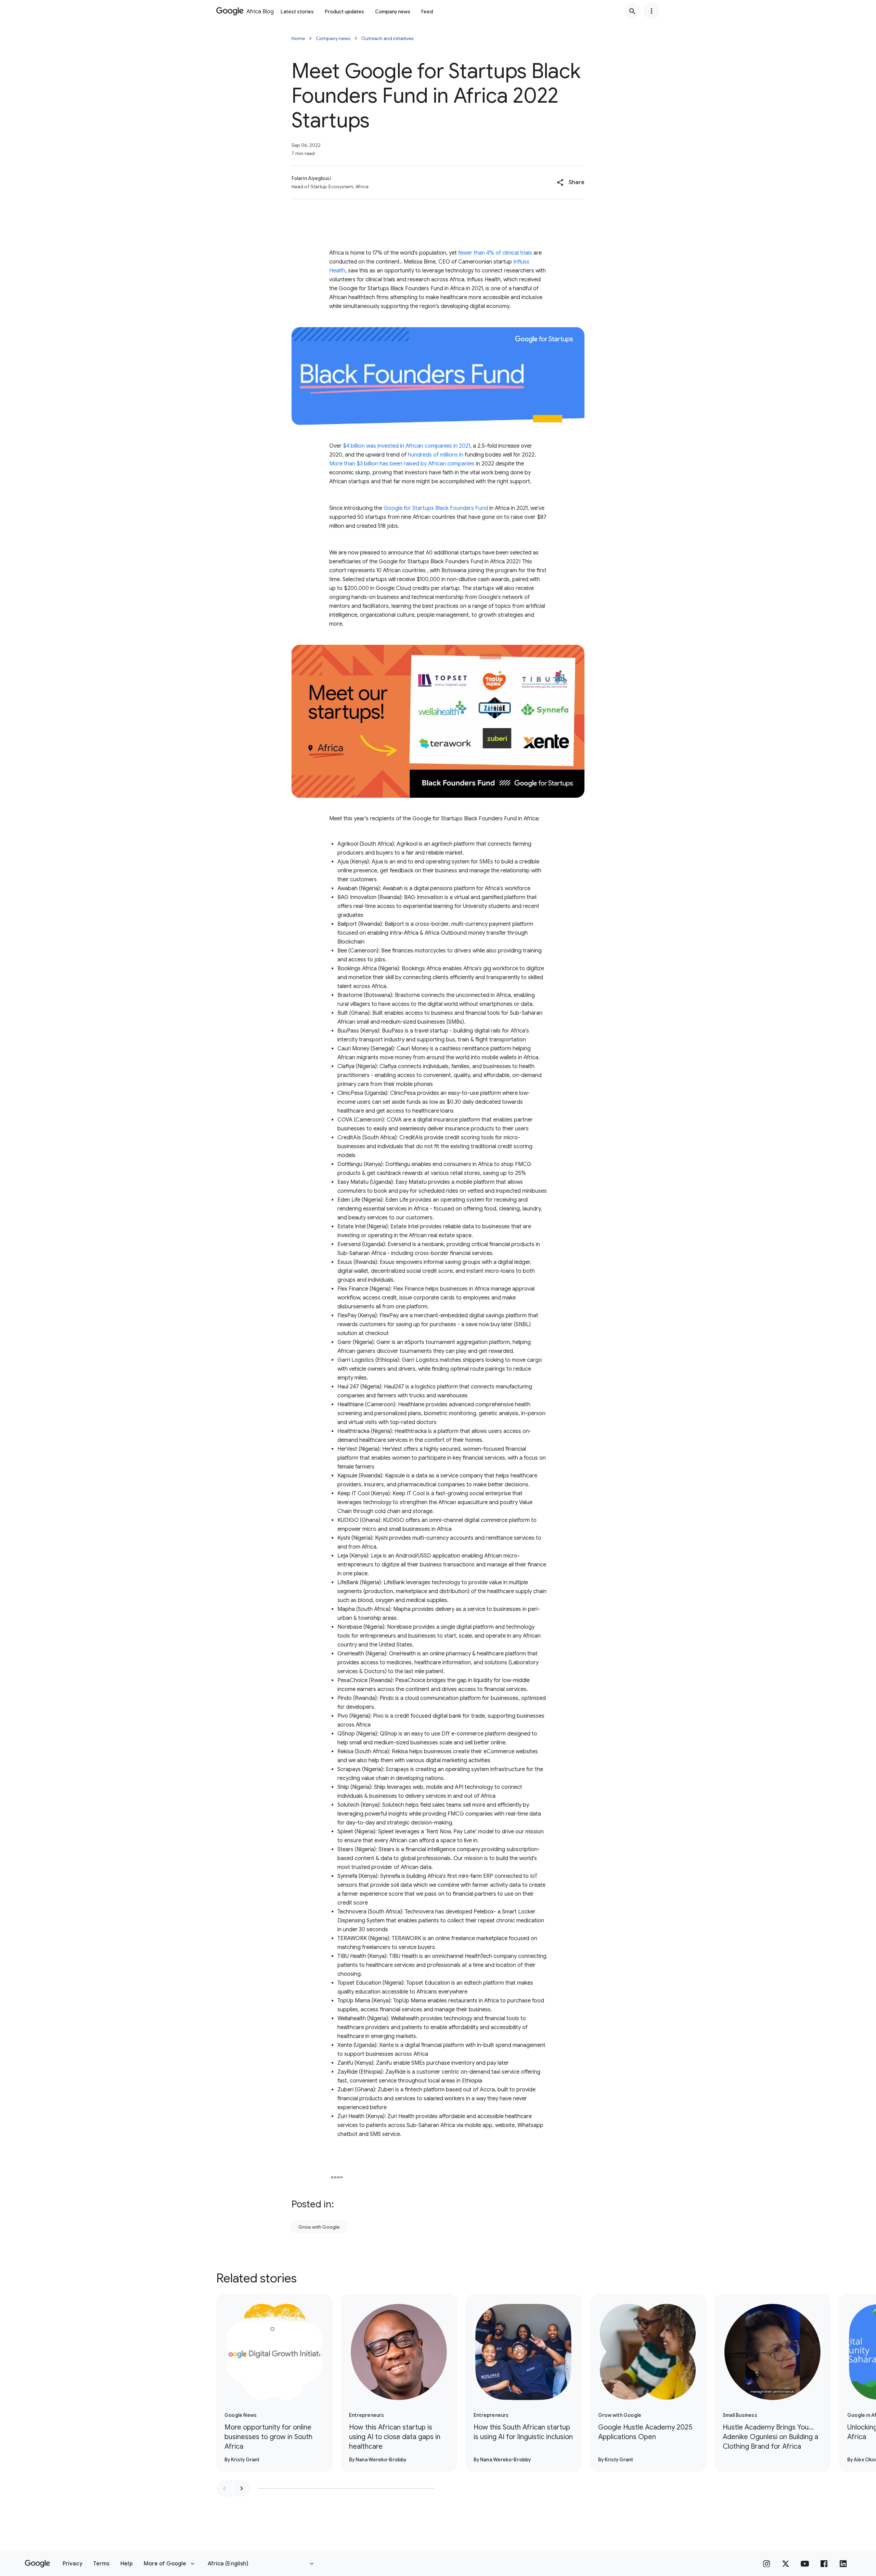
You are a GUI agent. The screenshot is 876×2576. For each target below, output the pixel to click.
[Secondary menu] (652, 11)
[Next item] (242, 2488)
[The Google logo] (37, 2564)
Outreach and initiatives (388, 38)
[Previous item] (224, 2488)
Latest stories (297, 12)
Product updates (344, 12)
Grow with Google (319, 2227)
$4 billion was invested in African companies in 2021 (407, 446)
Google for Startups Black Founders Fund (436, 508)
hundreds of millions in (436, 455)
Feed (427, 12)
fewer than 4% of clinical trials (495, 253)
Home (298, 38)
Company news (393, 12)
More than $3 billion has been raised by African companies (402, 464)
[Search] (632, 11)
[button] (571, 182)
